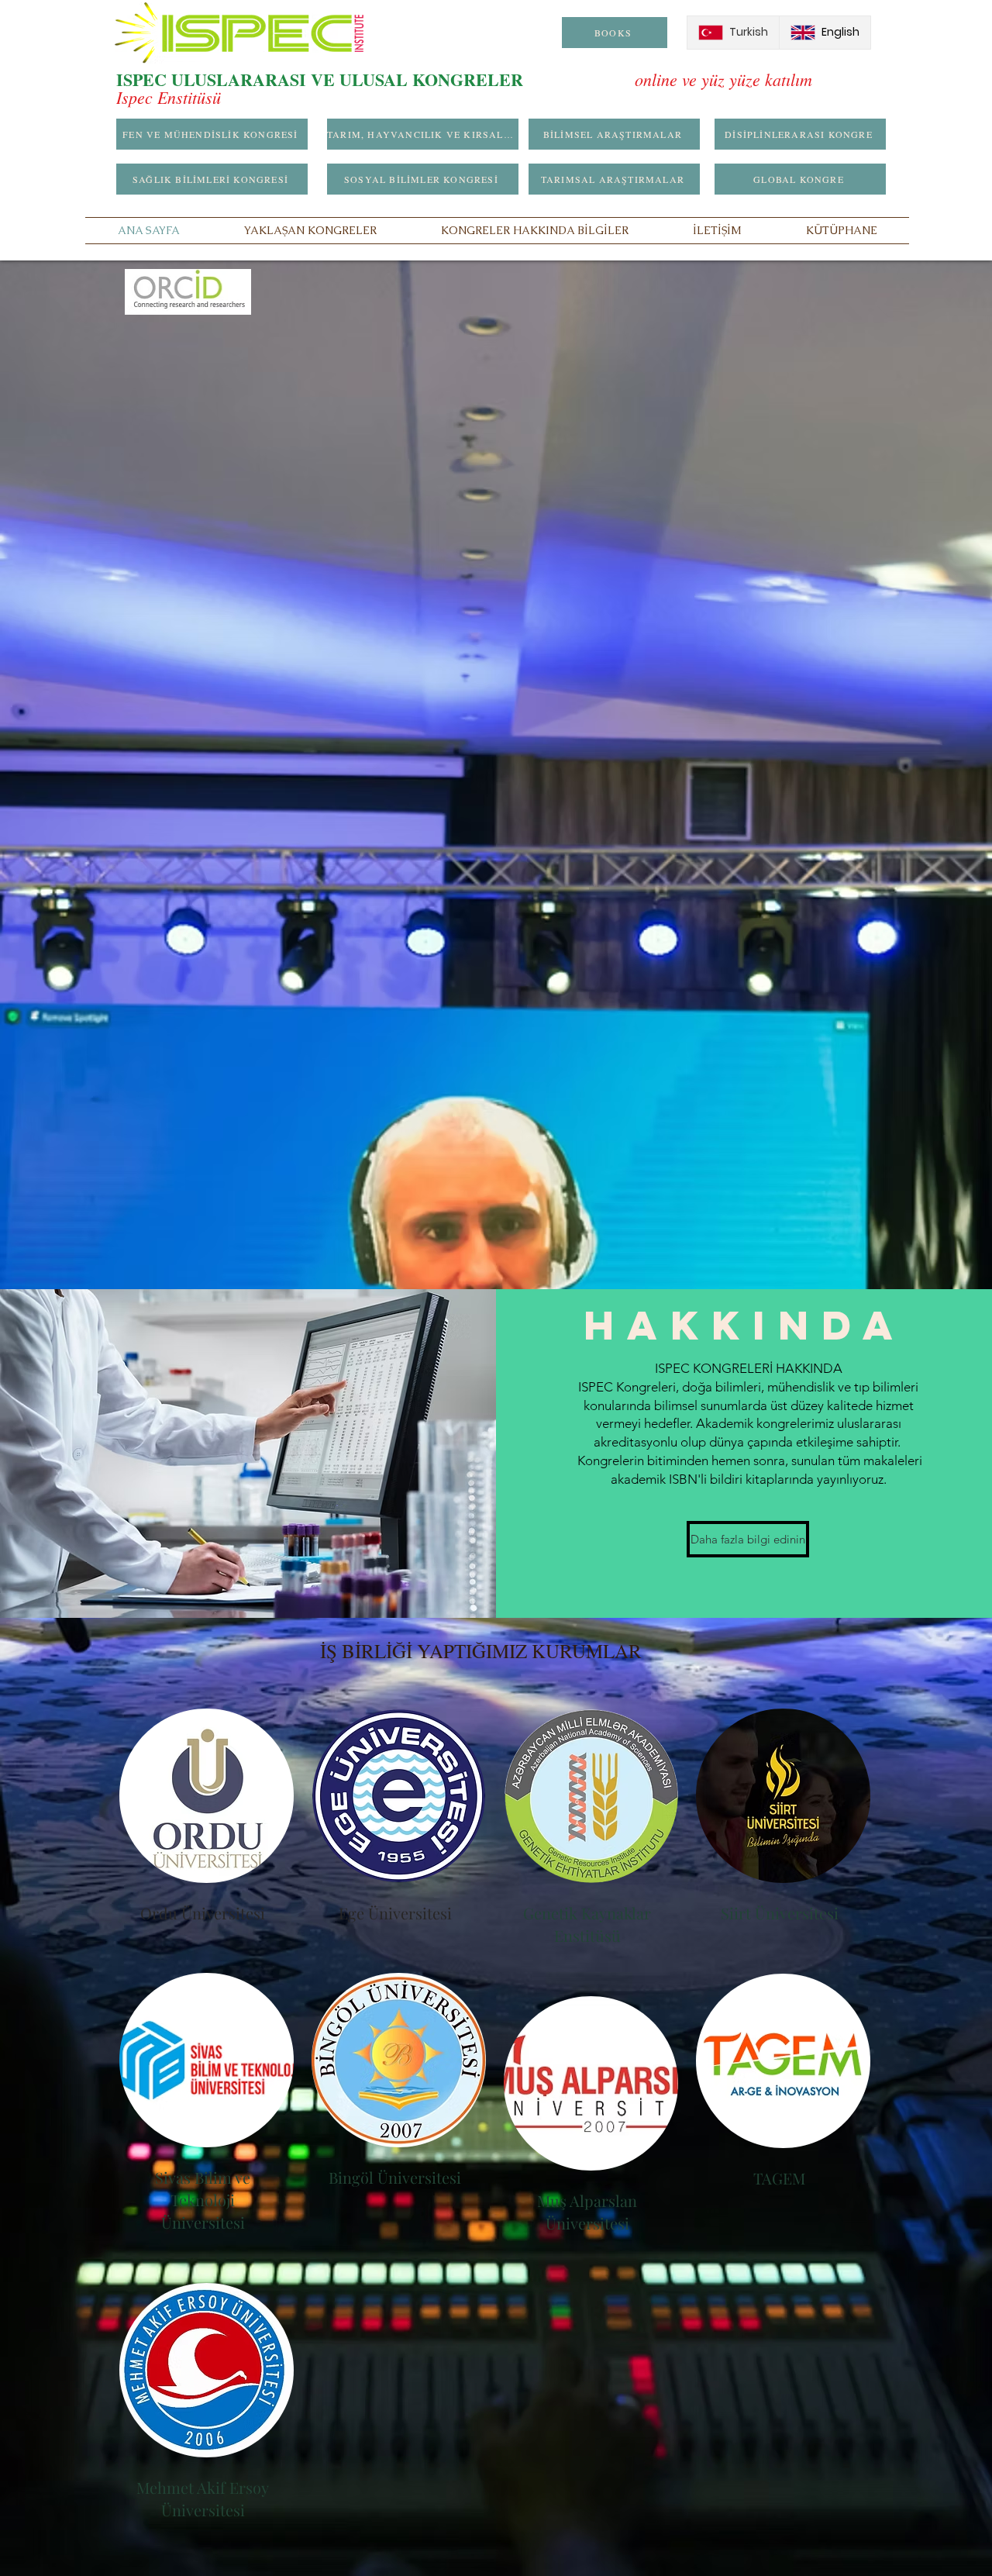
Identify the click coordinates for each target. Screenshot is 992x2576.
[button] (310, 231)
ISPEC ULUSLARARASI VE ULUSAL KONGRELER (375, 79)
